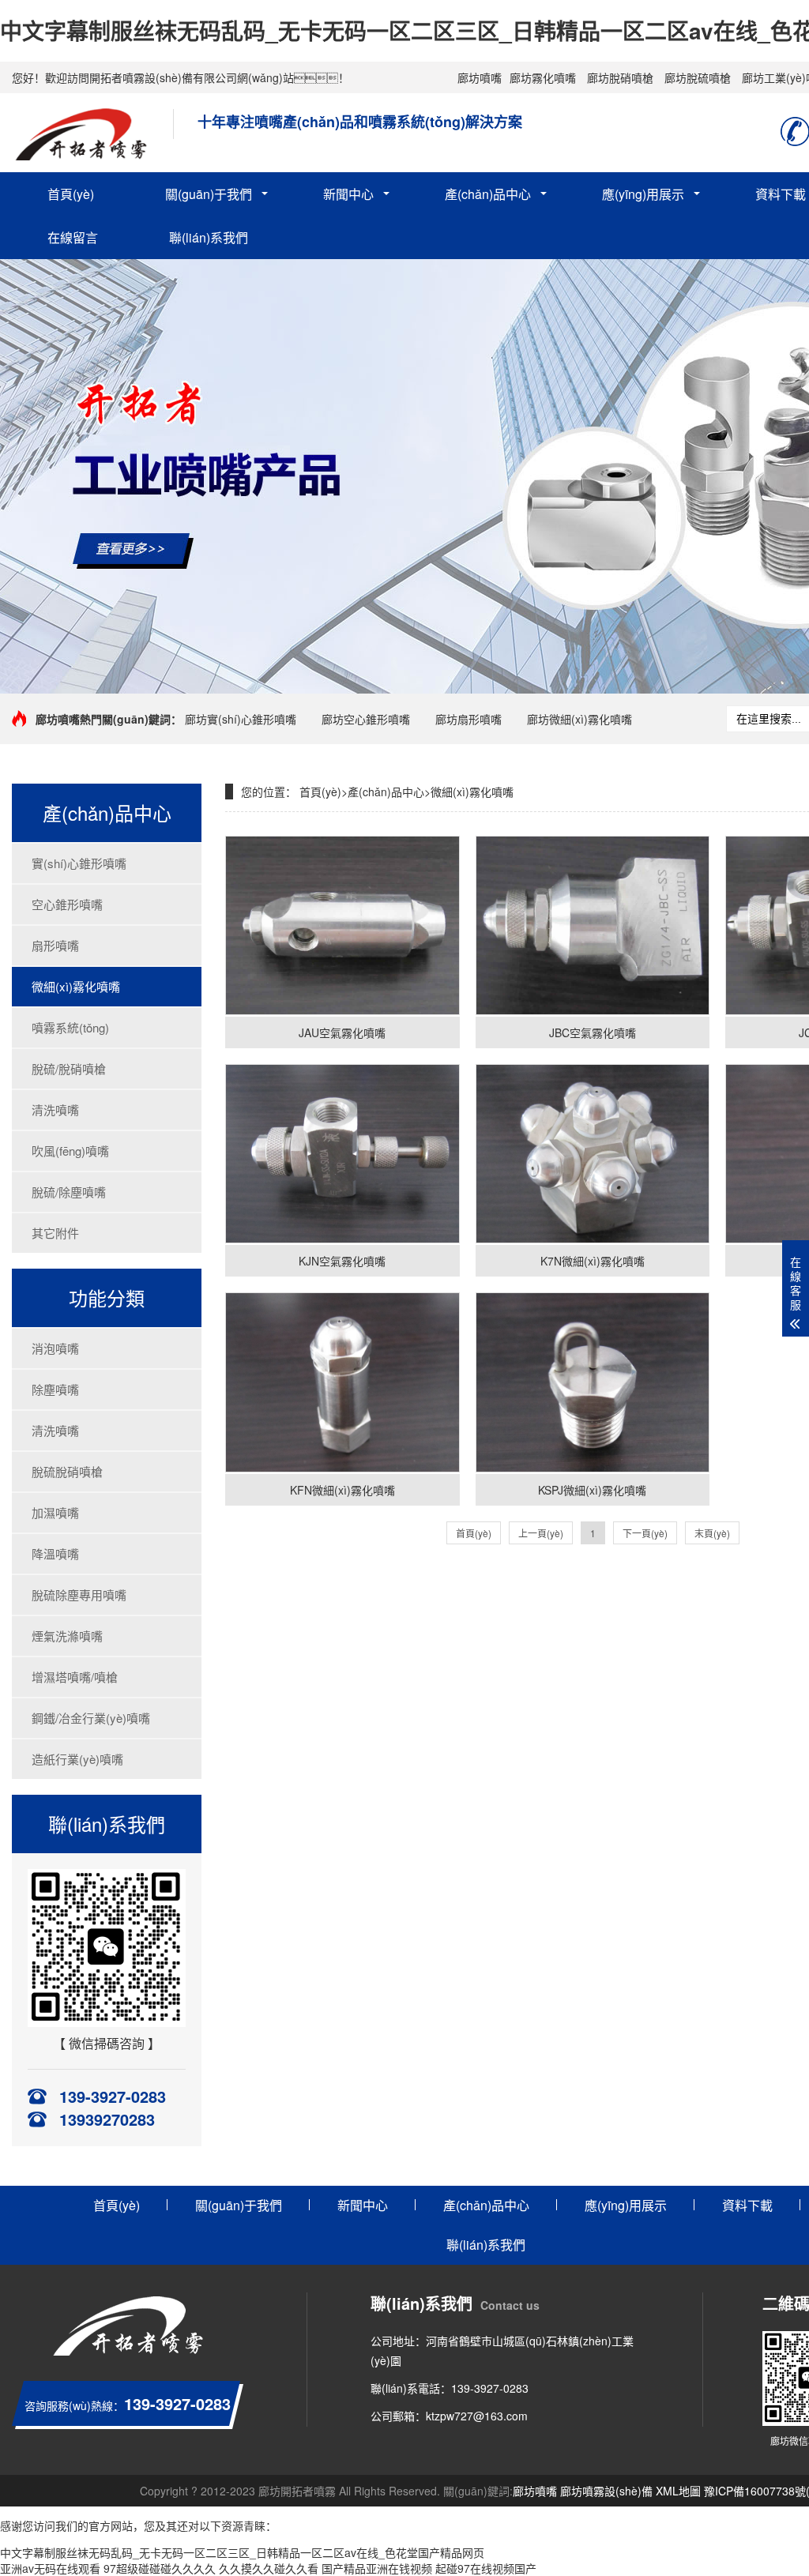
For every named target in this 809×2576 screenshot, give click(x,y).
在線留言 (73, 237)
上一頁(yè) (541, 1533)
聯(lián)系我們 (209, 237)
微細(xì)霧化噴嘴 (76, 986)
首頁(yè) (71, 194)
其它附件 (55, 1233)
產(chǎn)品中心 (488, 194)
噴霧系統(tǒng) (70, 1027)
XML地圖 (678, 2491)
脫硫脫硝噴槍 (67, 1471)
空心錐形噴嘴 (67, 904)
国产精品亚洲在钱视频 (377, 2568)
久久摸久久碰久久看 (269, 2568)
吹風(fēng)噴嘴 (70, 1151)
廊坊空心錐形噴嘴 (366, 719)
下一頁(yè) (645, 1533)
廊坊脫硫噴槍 (698, 77)
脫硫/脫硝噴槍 (69, 1068)
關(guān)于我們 (209, 194)
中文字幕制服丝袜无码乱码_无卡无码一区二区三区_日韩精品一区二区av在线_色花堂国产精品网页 (242, 2552)
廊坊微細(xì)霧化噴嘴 (579, 719)
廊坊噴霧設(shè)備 (606, 2491)
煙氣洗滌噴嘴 (67, 1636)
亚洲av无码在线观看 (50, 2568)
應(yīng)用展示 (643, 194)
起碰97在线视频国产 (486, 2568)
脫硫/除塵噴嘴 (69, 1192)
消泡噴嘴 (55, 1348)
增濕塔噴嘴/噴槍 (75, 1677)
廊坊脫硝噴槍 (620, 77)
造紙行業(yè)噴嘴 (77, 1759)
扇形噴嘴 (55, 945)
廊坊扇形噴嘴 (468, 719)
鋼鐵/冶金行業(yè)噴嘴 (91, 1718)
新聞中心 (348, 194)
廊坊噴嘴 (480, 77)
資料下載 (747, 2205)
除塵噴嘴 (55, 1389)
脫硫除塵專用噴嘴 (79, 1594)
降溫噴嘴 (55, 1553)
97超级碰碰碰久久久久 (160, 2568)
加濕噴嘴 (55, 1512)
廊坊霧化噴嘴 (543, 77)
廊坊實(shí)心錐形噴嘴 (241, 719)
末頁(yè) (712, 1533)
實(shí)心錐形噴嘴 (79, 863)
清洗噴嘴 (55, 1109)
